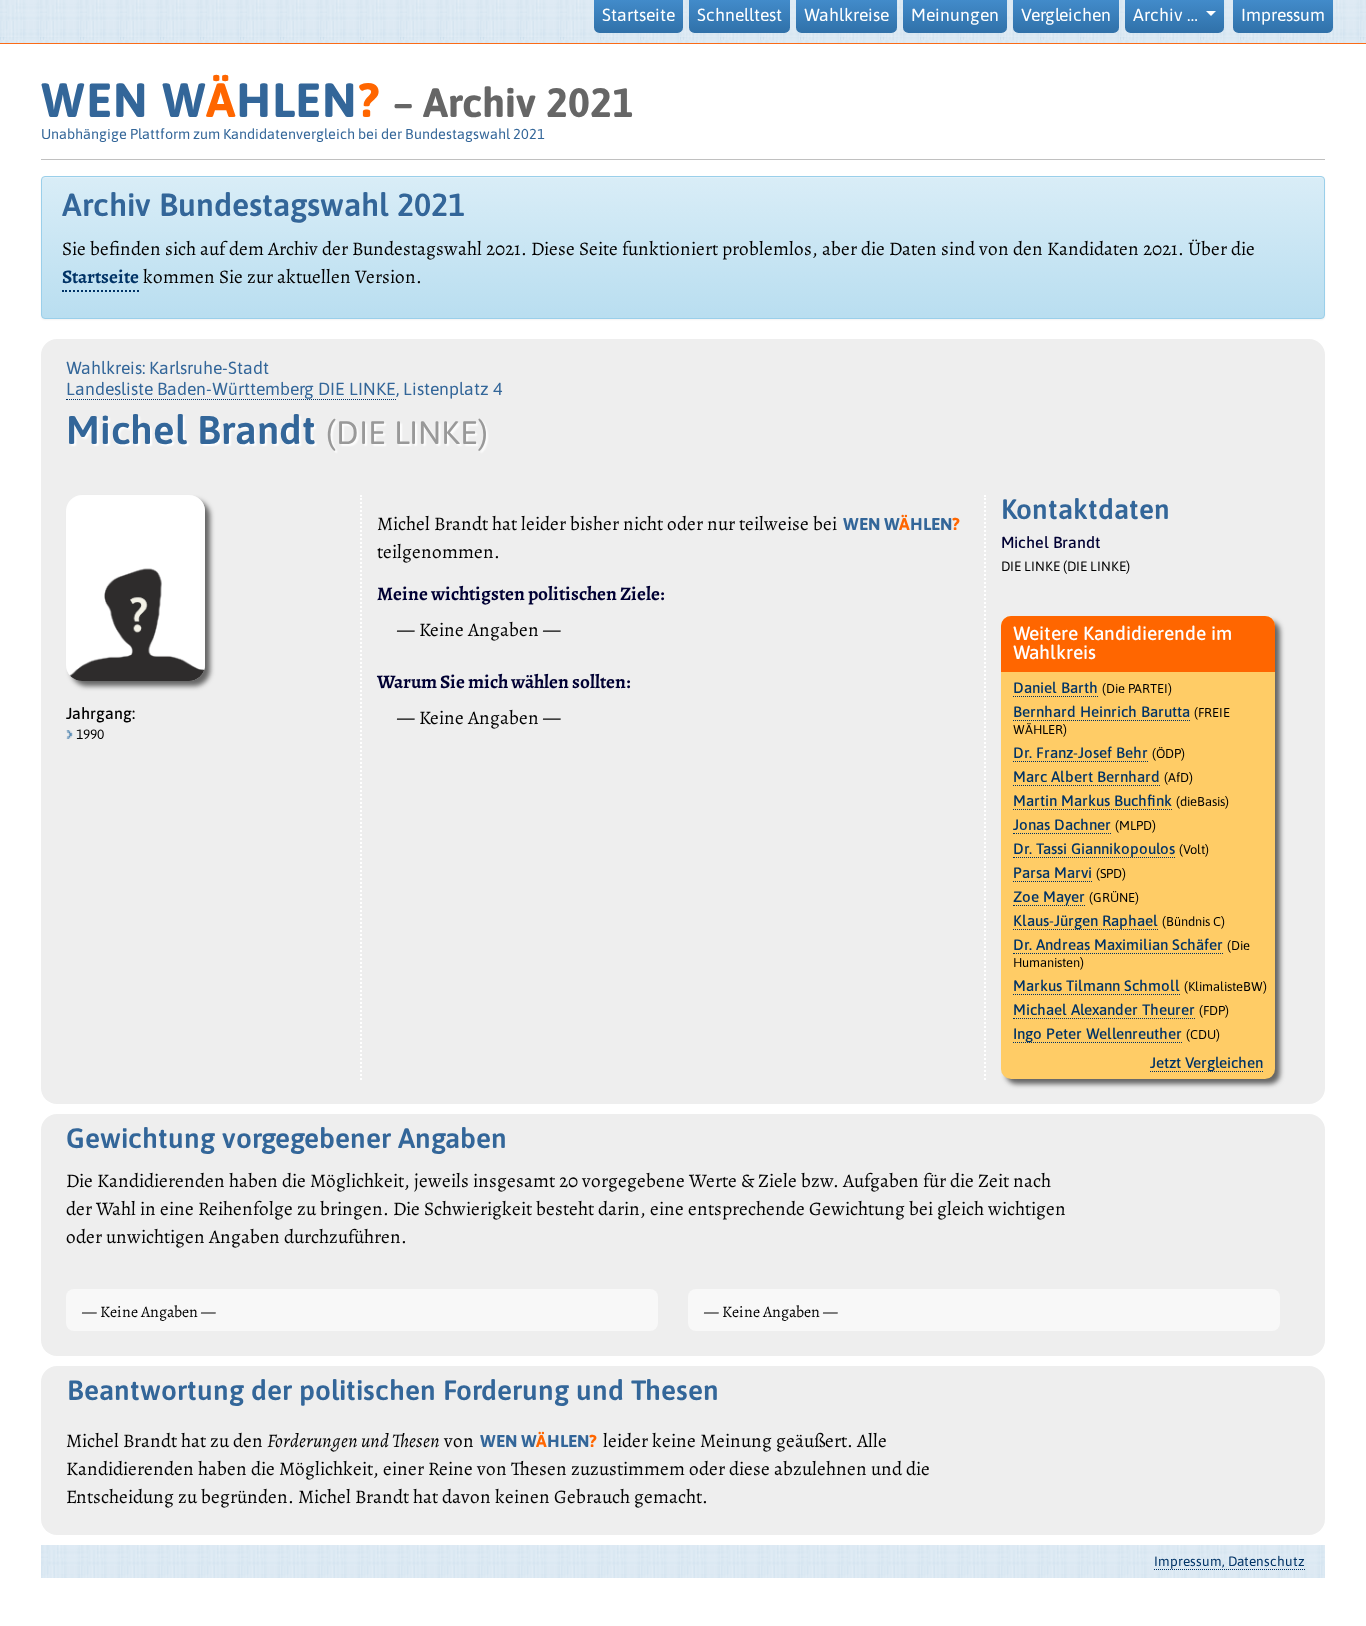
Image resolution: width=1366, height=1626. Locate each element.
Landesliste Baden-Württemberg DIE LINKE (231, 389)
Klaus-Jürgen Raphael (1085, 920)
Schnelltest (739, 15)
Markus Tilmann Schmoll (1096, 985)
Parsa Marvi (1052, 872)
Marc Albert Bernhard (1086, 776)
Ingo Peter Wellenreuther (1097, 1033)
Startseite (638, 15)
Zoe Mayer (1049, 896)
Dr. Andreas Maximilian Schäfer (1118, 944)
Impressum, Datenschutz (1229, 1561)
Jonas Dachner (1062, 824)
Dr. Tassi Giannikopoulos (1094, 848)
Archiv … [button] (1167, 15)
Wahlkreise (846, 15)
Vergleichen (1066, 15)
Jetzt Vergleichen (1206, 1062)
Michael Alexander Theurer (1104, 1009)
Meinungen (955, 15)
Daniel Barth (1055, 687)
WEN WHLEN (210, 99)
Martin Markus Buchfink (1092, 800)
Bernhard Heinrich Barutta (1101, 711)
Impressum (1283, 15)
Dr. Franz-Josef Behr (1080, 752)
